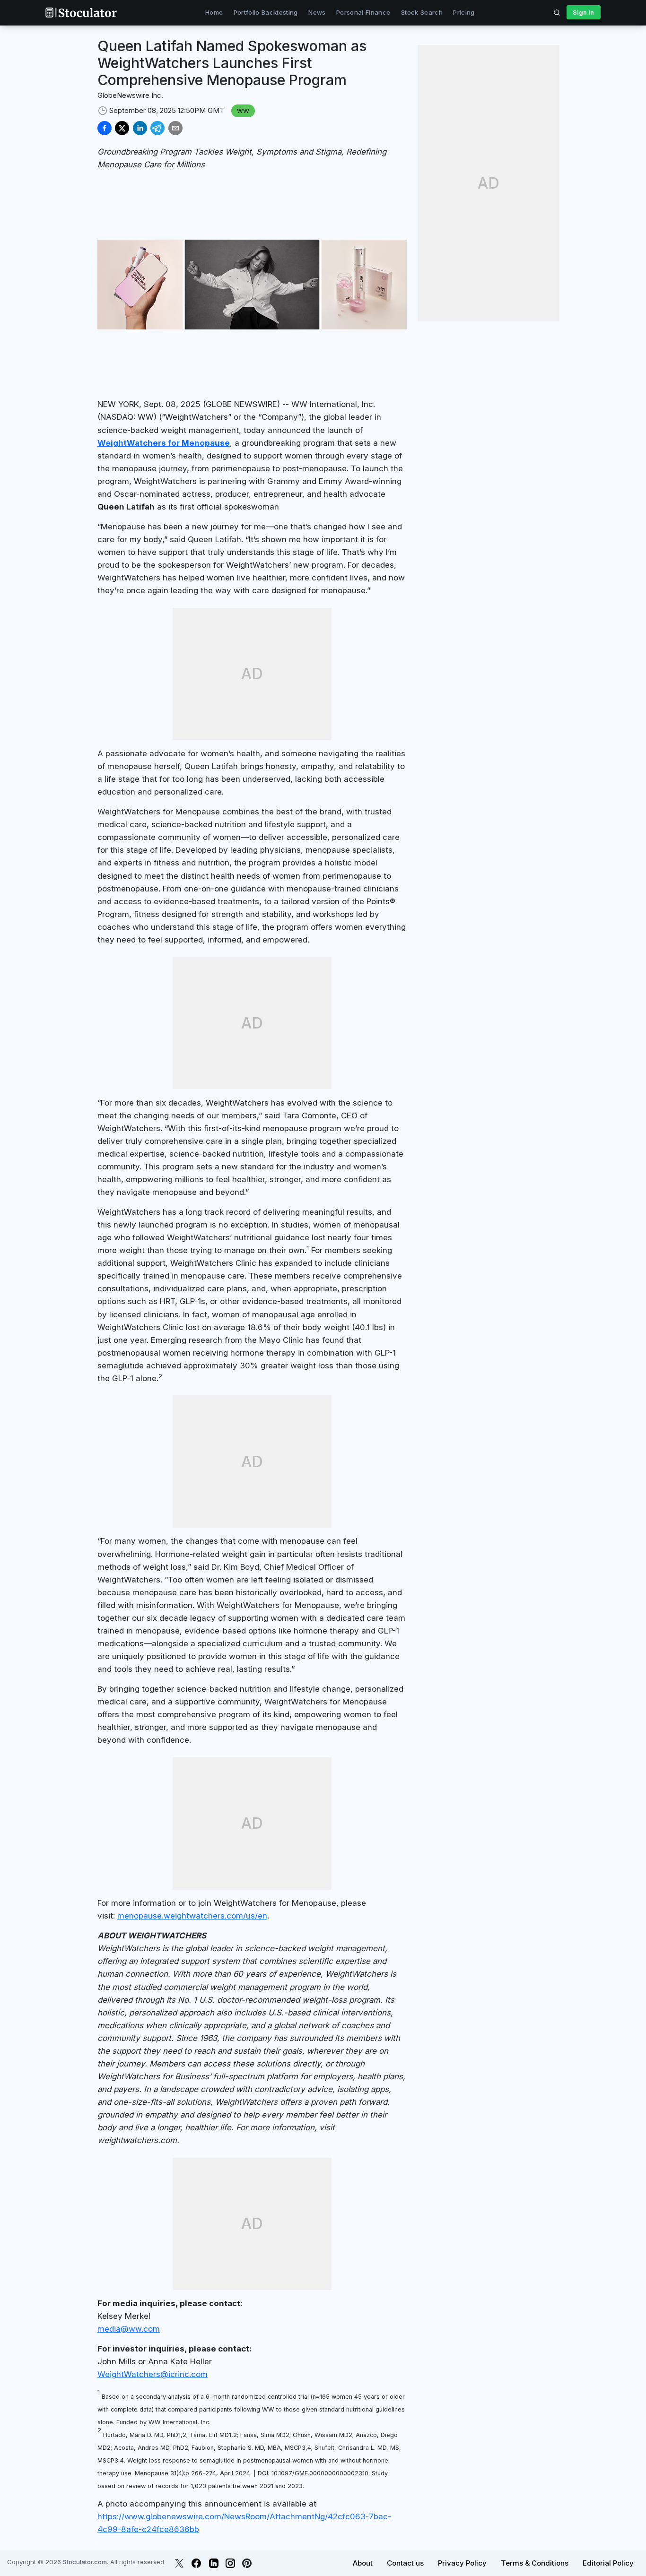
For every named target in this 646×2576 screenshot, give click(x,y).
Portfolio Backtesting (266, 12)
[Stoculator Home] (81, 13)
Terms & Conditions (535, 2563)
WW (243, 111)
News (317, 12)
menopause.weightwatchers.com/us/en (192, 1916)
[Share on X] (122, 128)
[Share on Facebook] (105, 128)
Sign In (583, 12)
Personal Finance (363, 12)
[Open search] (557, 12)
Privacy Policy (462, 2563)
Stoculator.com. (86, 2562)
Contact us (405, 2563)
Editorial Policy (608, 2563)
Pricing (464, 12)
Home (214, 12)
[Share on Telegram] (157, 128)
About (363, 2563)
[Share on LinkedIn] (140, 128)
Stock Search (422, 12)
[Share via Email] (175, 128)
